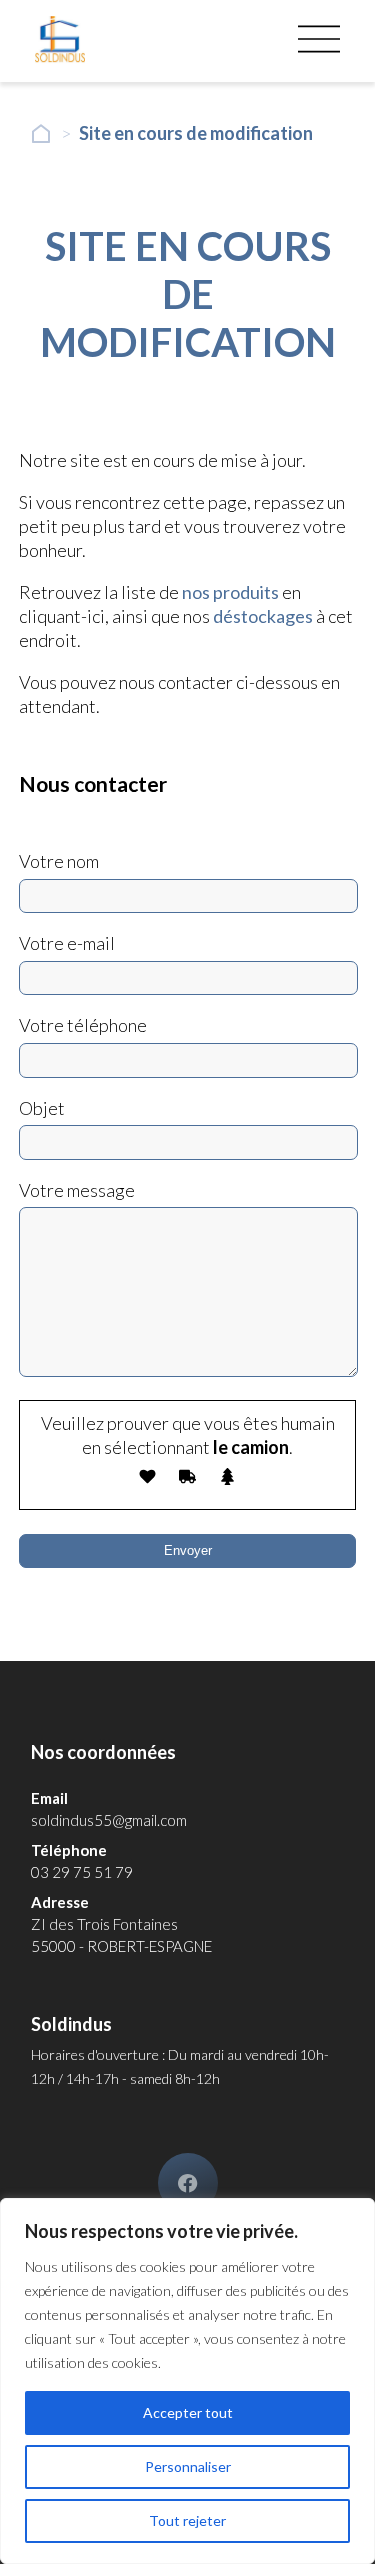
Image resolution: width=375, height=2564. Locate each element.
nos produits (230, 592)
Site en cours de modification (196, 133)
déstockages (263, 616)
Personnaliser (188, 2466)
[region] (187, 2381)
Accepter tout (188, 2412)
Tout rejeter (187, 2520)
